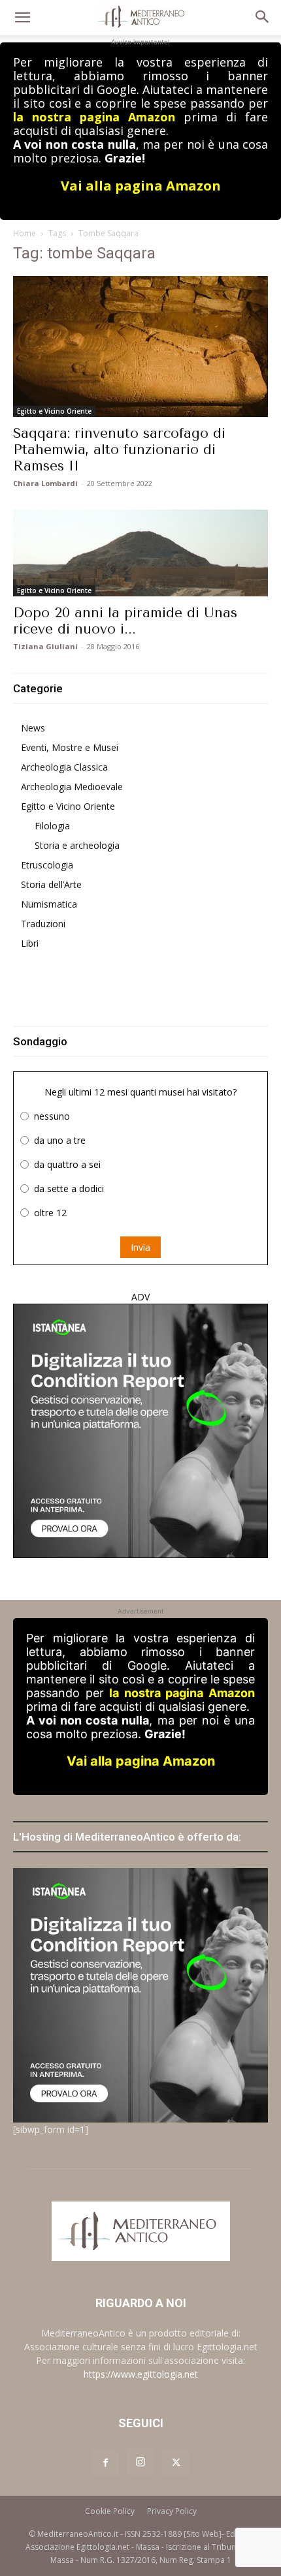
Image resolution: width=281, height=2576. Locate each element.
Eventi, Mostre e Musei (70, 747)
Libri (30, 943)
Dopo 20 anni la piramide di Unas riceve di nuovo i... (125, 621)
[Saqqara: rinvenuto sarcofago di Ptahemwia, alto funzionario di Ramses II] (140, 346)
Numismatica (49, 904)
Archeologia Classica (64, 767)
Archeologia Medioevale (72, 787)
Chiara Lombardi (45, 483)
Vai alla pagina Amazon (141, 186)
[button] (22, 18)
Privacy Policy (172, 2511)
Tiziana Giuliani (45, 646)
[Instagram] (140, 2462)
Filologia (52, 826)
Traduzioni (43, 924)
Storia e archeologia (77, 845)
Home (25, 233)
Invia (140, 1247)
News (33, 728)
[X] (176, 2463)
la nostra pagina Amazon (94, 117)
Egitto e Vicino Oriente (54, 411)
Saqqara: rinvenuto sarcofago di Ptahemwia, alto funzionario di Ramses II (119, 450)
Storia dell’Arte (51, 884)
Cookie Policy (110, 2511)
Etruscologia (47, 865)
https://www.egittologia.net (141, 2374)
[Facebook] (105, 2463)
